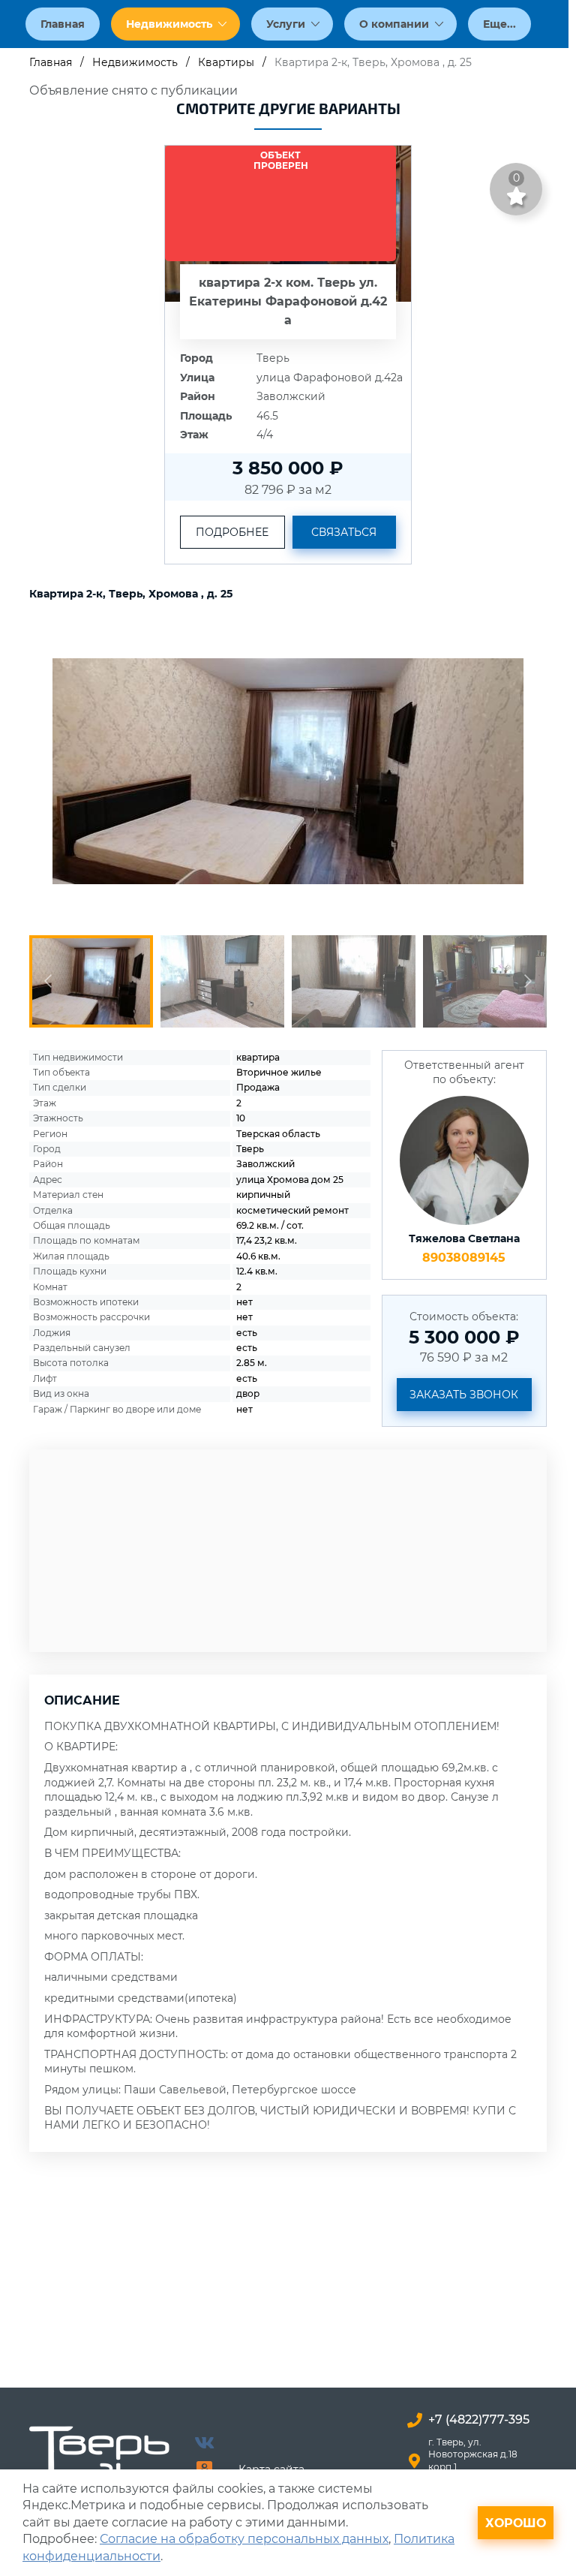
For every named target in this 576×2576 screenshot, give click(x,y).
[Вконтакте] (204, 2442)
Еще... (499, 24)
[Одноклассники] (204, 2468)
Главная (63, 24)
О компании (394, 24)
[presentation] (55, 771)
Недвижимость (169, 24)
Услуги (286, 24)
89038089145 (464, 1258)
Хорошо (516, 2523)
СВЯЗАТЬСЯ (344, 532)
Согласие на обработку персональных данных (244, 2539)
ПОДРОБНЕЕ (232, 532)
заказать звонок (464, 1395)
